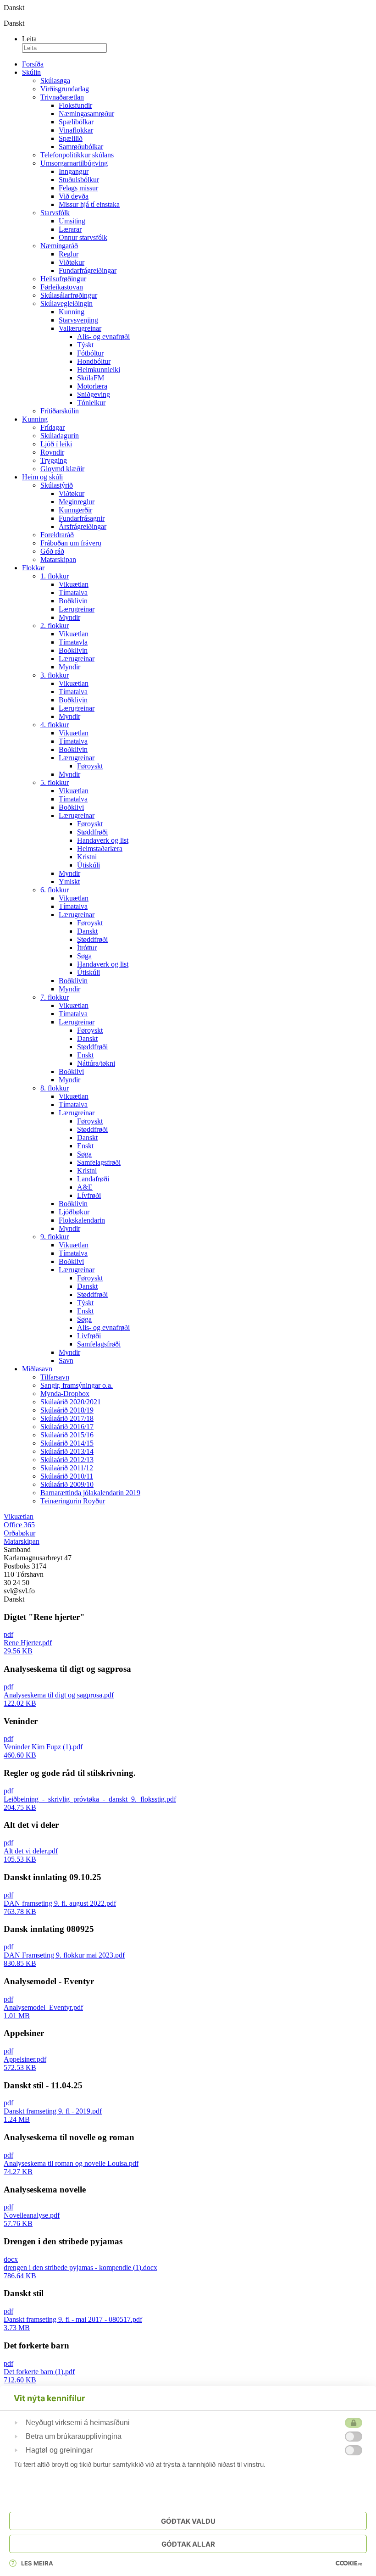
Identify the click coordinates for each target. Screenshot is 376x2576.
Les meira (37, 2563)
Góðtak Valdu (188, 2521)
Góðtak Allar (188, 2544)
